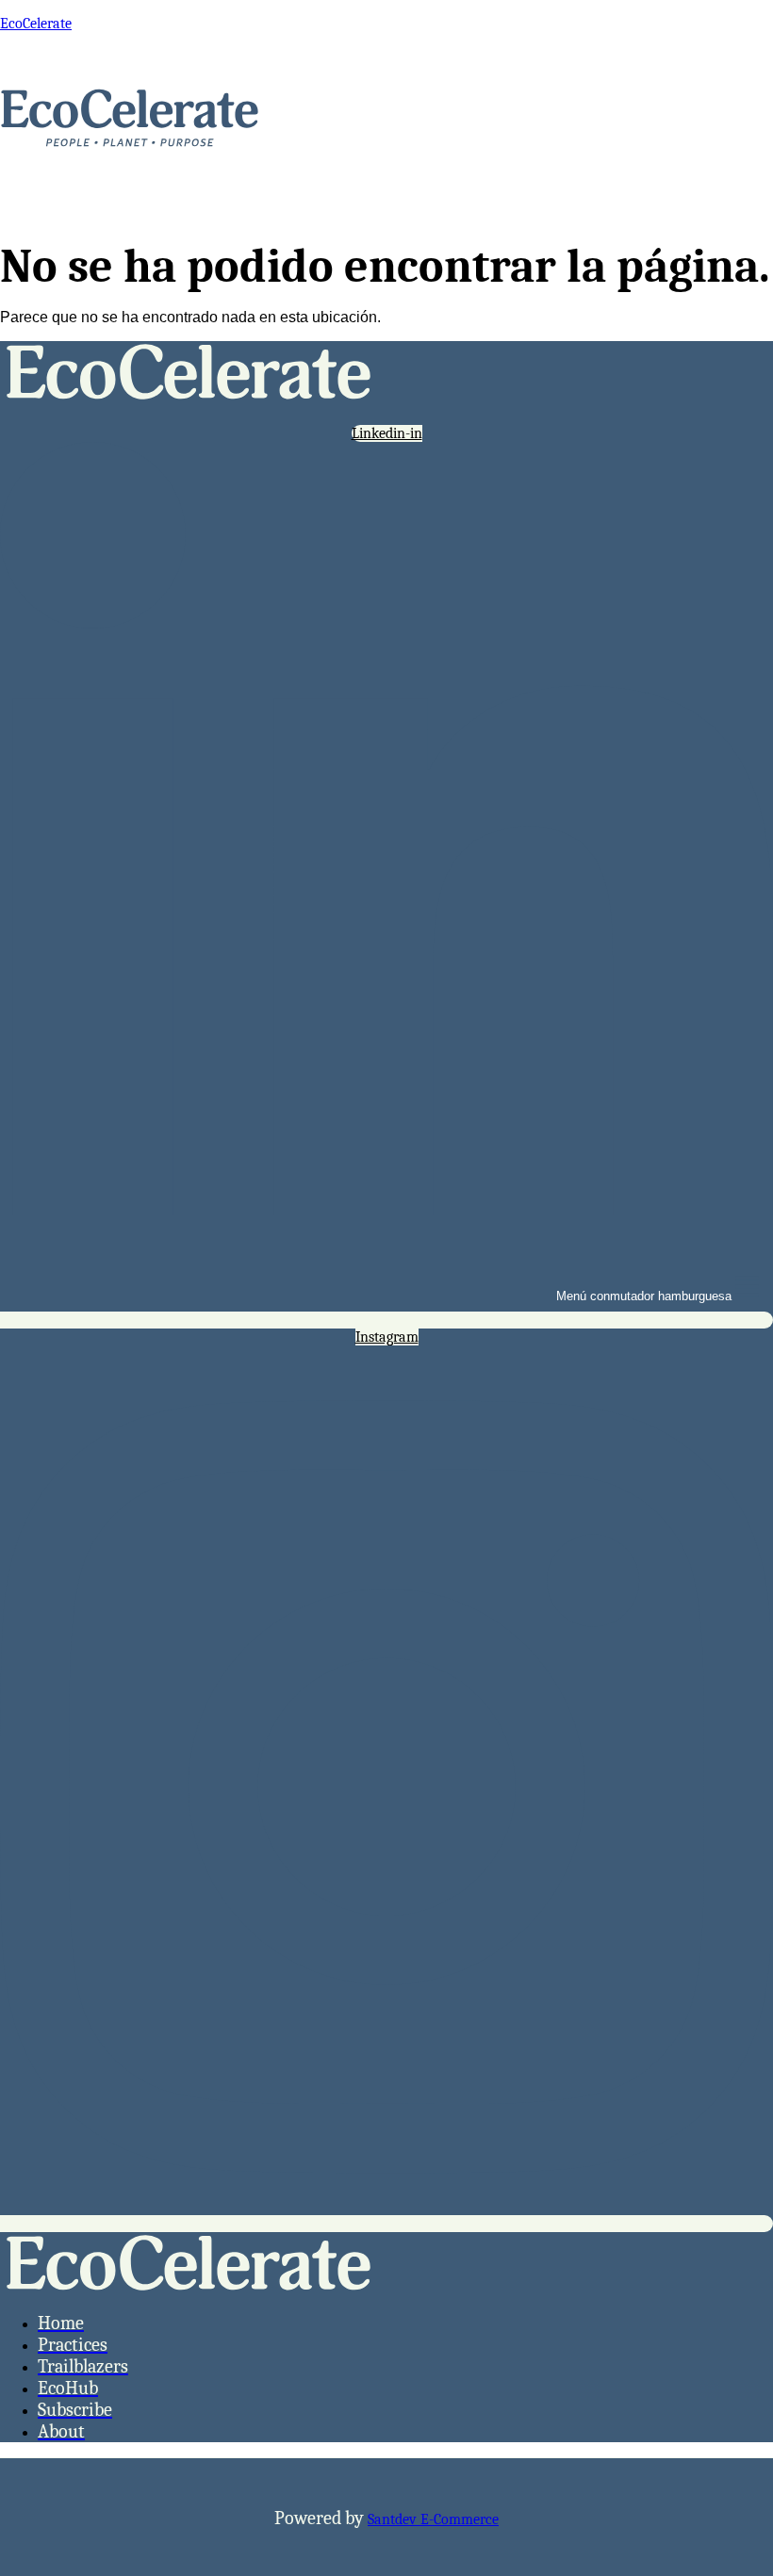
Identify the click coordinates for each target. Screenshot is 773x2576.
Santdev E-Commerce (433, 2519)
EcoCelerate (36, 24)
